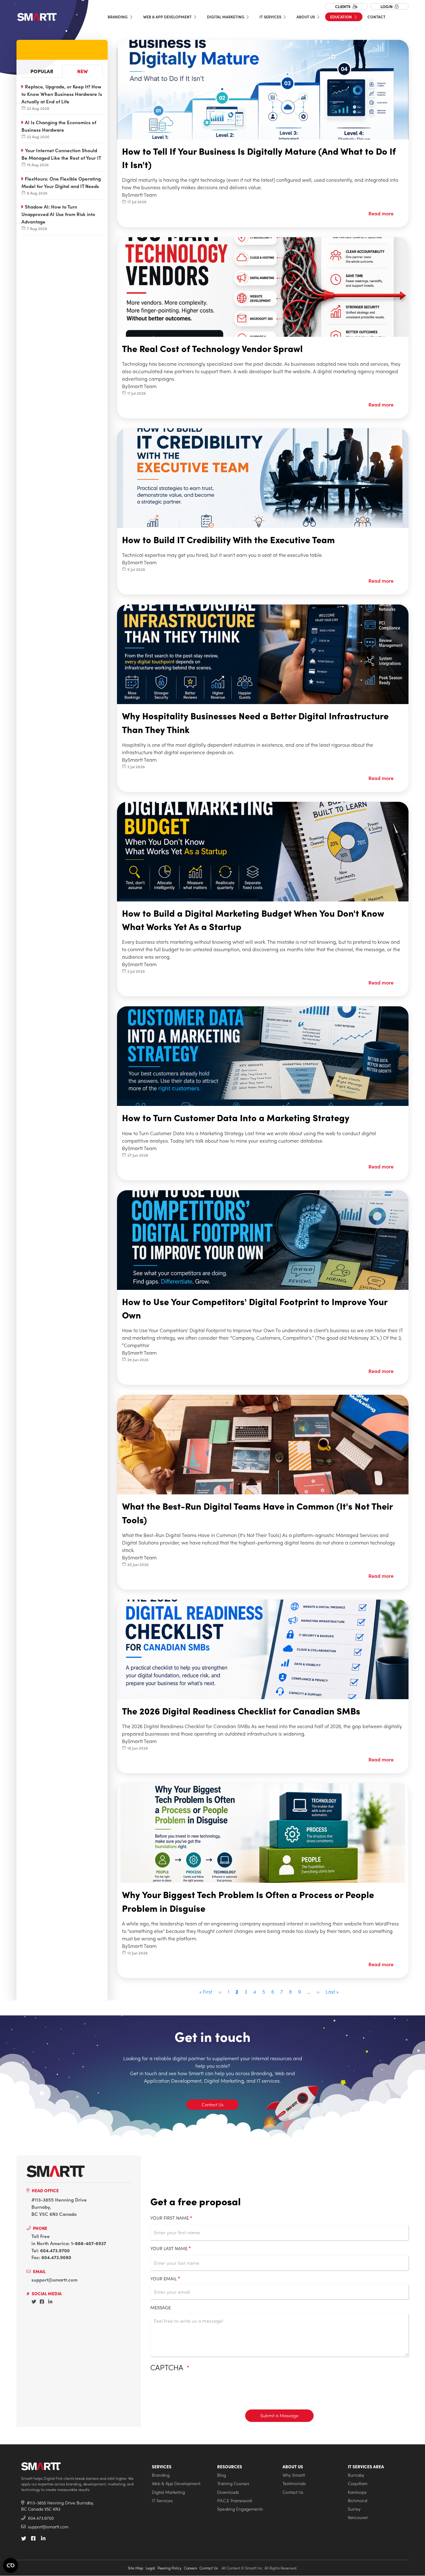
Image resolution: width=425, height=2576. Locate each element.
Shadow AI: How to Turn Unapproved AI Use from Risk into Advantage (58, 214)
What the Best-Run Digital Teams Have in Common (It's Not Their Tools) (257, 1513)
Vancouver (358, 2517)
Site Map (135, 2568)
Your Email (163, 2278)
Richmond (357, 2501)
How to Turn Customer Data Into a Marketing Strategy (236, 1117)
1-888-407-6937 (89, 2243)
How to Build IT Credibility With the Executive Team (228, 539)
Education (341, 17)
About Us (306, 17)
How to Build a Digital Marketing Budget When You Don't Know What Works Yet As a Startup (253, 920)
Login (387, 6)
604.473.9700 (55, 2250)
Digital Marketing (226, 17)
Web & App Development (168, 17)
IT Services (271, 17)
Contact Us (213, 2104)
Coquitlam (358, 2483)
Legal (150, 2568)
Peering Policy (169, 2568)
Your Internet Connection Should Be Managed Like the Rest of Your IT (61, 154)
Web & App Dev (71, 330)
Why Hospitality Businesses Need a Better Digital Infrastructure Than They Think (255, 722)
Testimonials (294, 2483)
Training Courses (233, 2483)
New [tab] (82, 71)
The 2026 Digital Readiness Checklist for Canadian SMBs (241, 1711)
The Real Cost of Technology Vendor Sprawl (212, 348)
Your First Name (170, 2218)
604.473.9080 (56, 2257)
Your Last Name (169, 2248)
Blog (222, 2475)
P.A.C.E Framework (235, 2501)
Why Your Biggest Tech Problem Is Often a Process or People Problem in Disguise (248, 1901)
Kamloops (357, 2492)
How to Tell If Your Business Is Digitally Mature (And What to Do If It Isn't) (259, 158)
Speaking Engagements (240, 2509)
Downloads (228, 2492)
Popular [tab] (42, 71)
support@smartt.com (54, 2280)
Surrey (354, 2509)
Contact (376, 17)
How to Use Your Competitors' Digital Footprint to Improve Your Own (255, 1308)
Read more (381, 213)
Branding (118, 17)
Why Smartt (294, 2475)
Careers (190, 2568)
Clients (343, 6)
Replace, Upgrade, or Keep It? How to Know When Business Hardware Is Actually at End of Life (62, 94)
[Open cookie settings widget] (11, 2565)
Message (161, 2307)
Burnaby (356, 2475)
